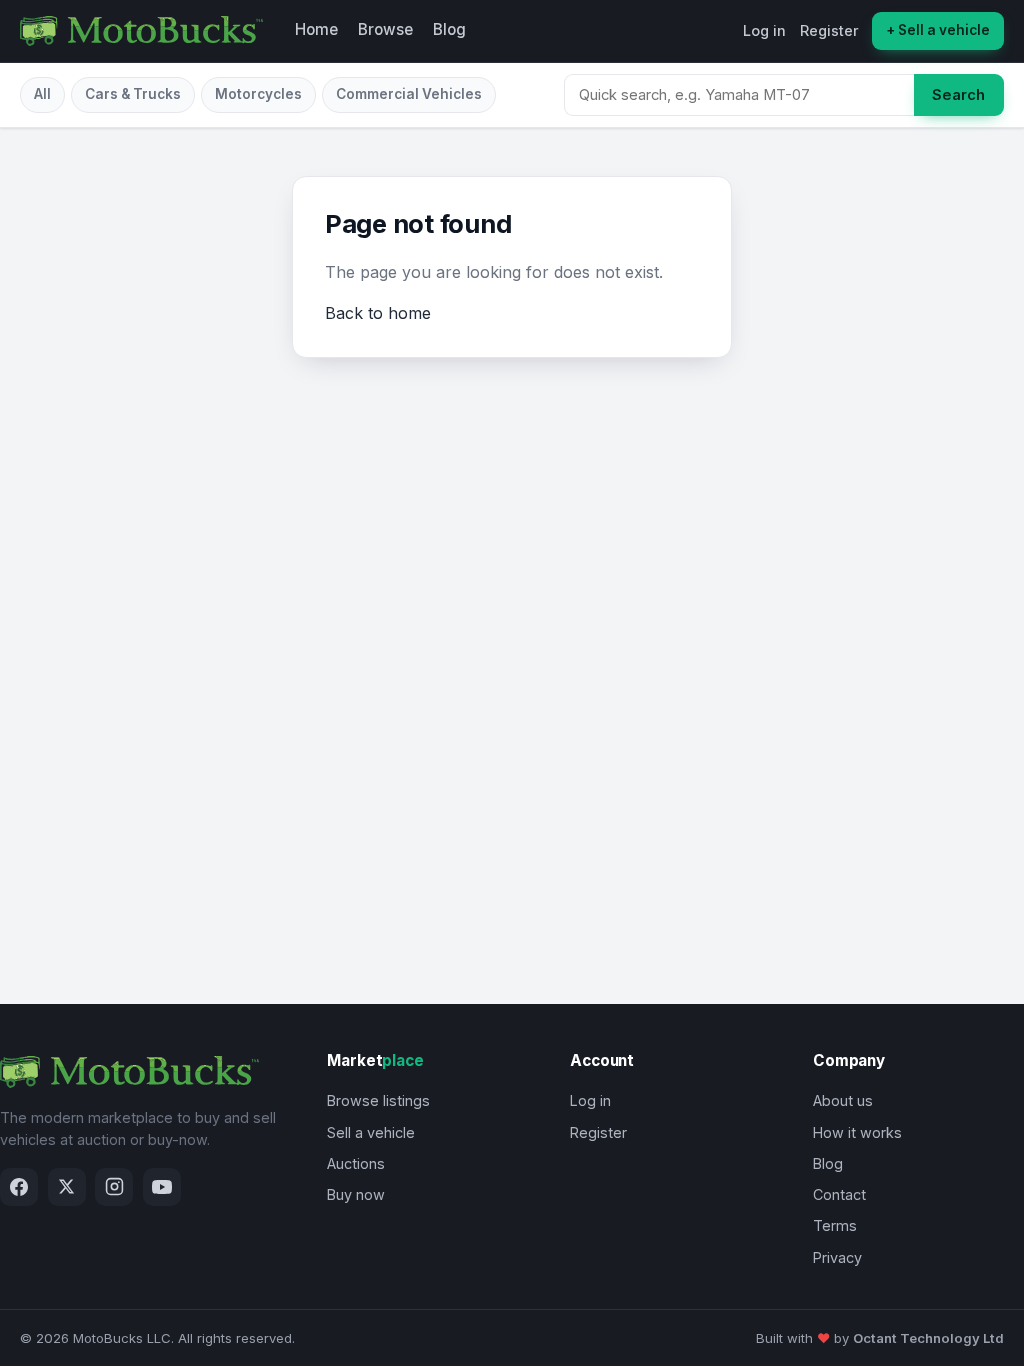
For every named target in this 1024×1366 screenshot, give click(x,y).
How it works (857, 1132)
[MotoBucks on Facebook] (19, 1187)
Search (958, 95)
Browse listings (378, 1100)
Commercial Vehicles (409, 94)
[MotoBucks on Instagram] (114, 1187)
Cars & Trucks (133, 94)
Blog (449, 29)
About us (843, 1100)
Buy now (356, 1194)
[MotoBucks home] (141, 31)
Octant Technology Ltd (928, 1338)
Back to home (378, 313)
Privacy (837, 1257)
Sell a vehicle (371, 1132)
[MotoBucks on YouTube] (162, 1187)
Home (316, 29)
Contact (839, 1194)
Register (829, 30)
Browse (385, 29)
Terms (835, 1225)
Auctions (356, 1163)
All (42, 94)
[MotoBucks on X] (67, 1187)
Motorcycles (258, 94)
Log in (764, 30)
